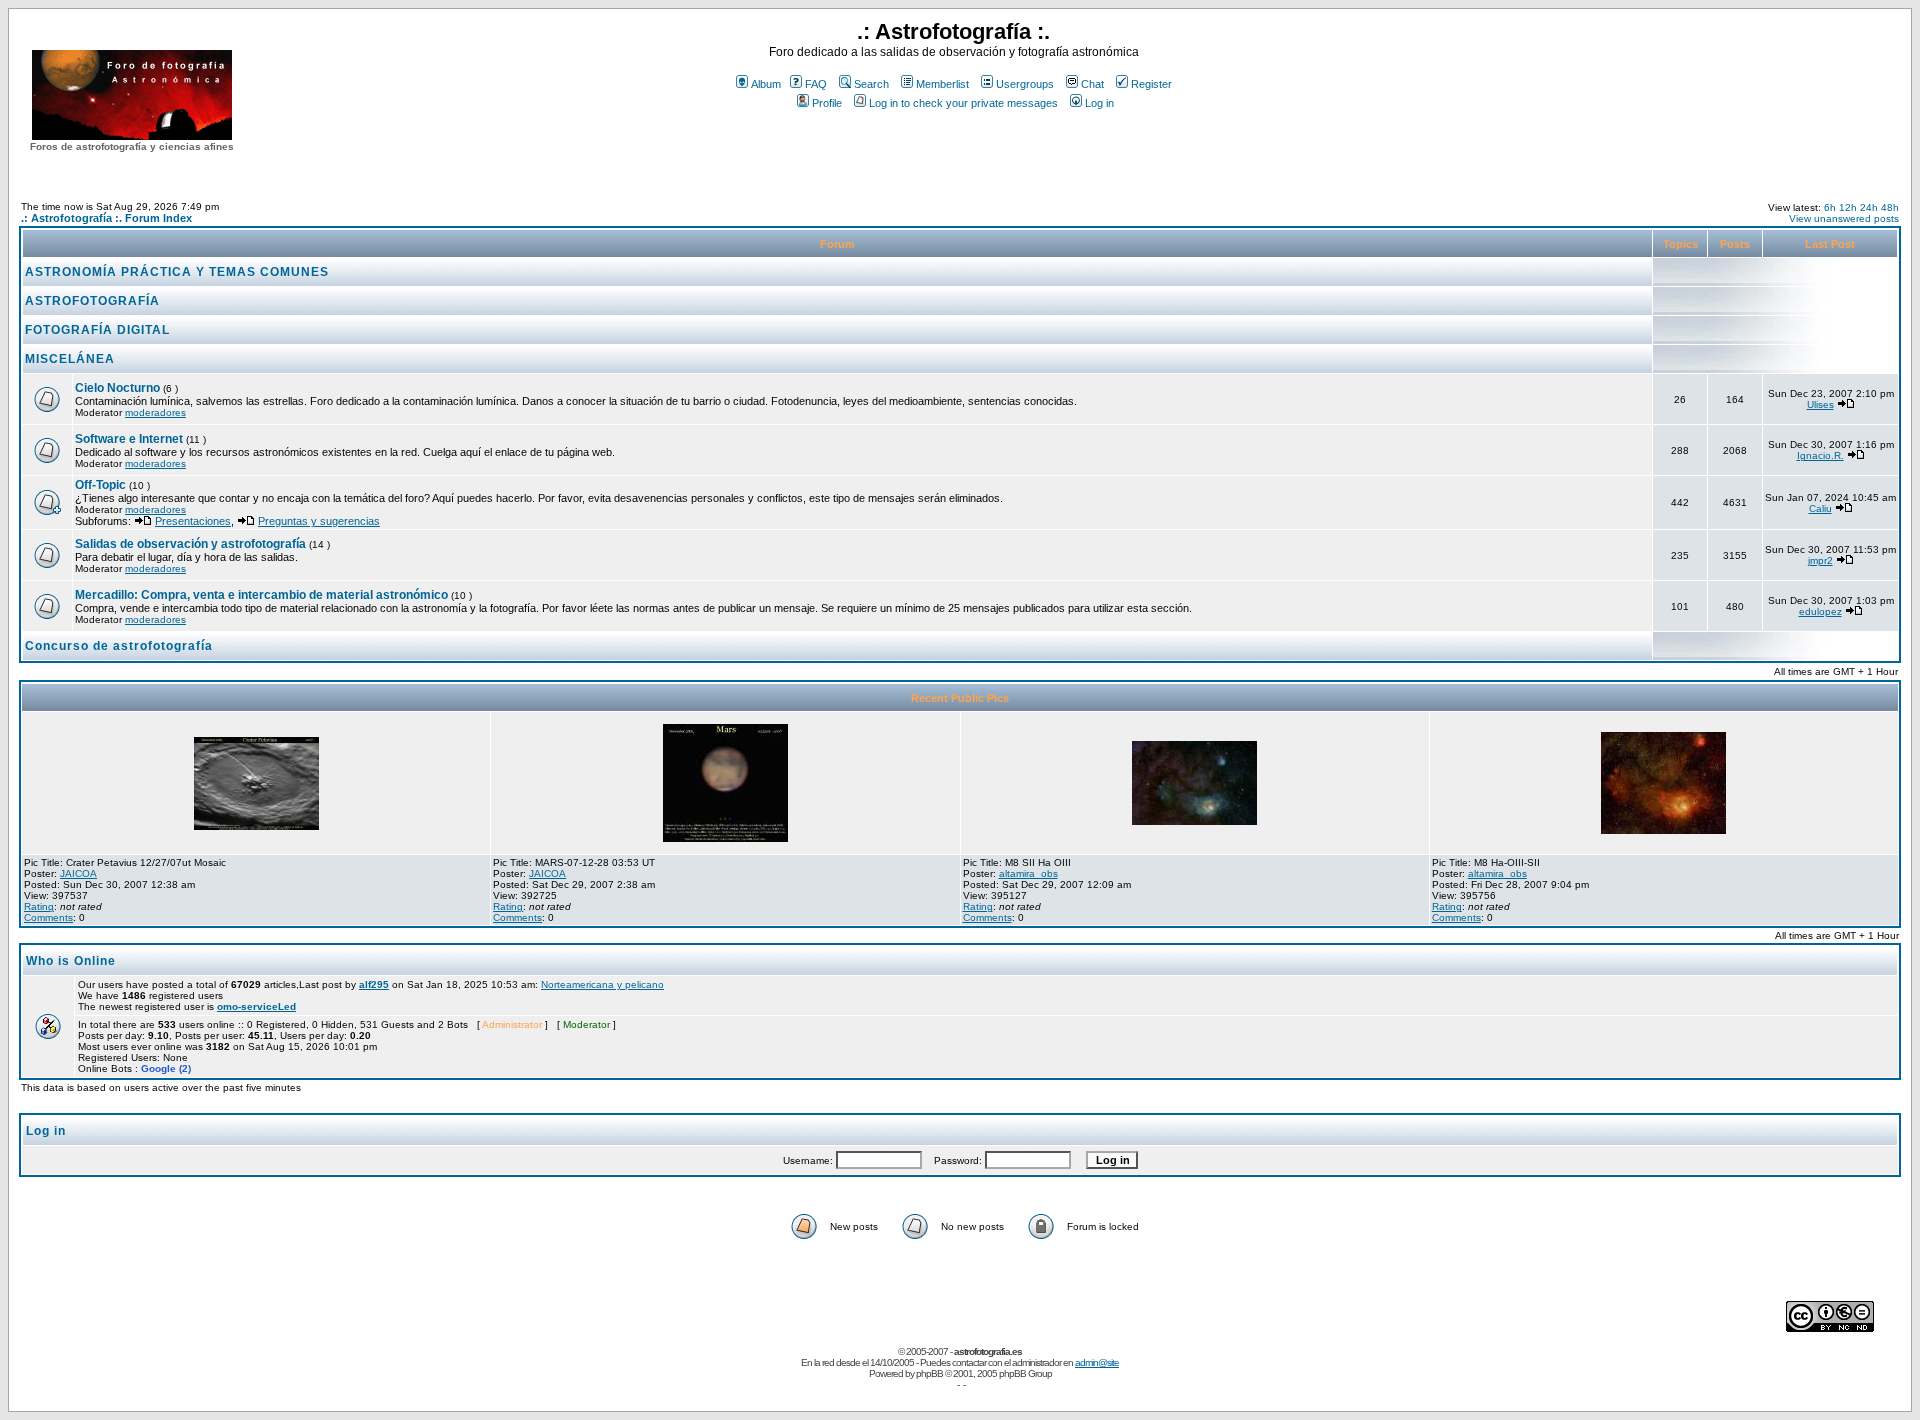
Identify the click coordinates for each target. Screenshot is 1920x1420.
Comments (48, 917)
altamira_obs (1028, 873)
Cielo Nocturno (117, 388)
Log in (1099, 103)
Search (871, 84)
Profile (827, 103)
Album (766, 84)
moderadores (155, 412)
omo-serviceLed (256, 1006)
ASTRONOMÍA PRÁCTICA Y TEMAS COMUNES (177, 272)
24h (1869, 207)
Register (1151, 84)
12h (1848, 207)
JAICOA (78, 873)
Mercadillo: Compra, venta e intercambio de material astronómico (261, 595)
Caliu (1820, 508)
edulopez (1820, 611)
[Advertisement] (954, 149)
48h (1890, 207)
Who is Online (71, 961)
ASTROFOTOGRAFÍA (92, 301)
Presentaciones (193, 521)
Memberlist (942, 84)
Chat (1092, 84)
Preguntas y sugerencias (319, 521)
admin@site (1097, 1362)
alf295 (374, 984)
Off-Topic (102, 485)
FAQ (816, 84)
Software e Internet (129, 439)
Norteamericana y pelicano (602, 984)
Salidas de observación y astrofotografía (190, 544)
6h (1830, 207)
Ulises (1820, 404)
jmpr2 (1820, 560)
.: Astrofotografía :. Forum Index (106, 218)
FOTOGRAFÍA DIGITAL (97, 330)
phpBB (929, 1373)
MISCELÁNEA (70, 359)
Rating (39, 906)
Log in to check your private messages (963, 103)
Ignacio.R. (1820, 455)
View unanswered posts (1844, 218)
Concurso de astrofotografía (119, 646)
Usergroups (1025, 84)
